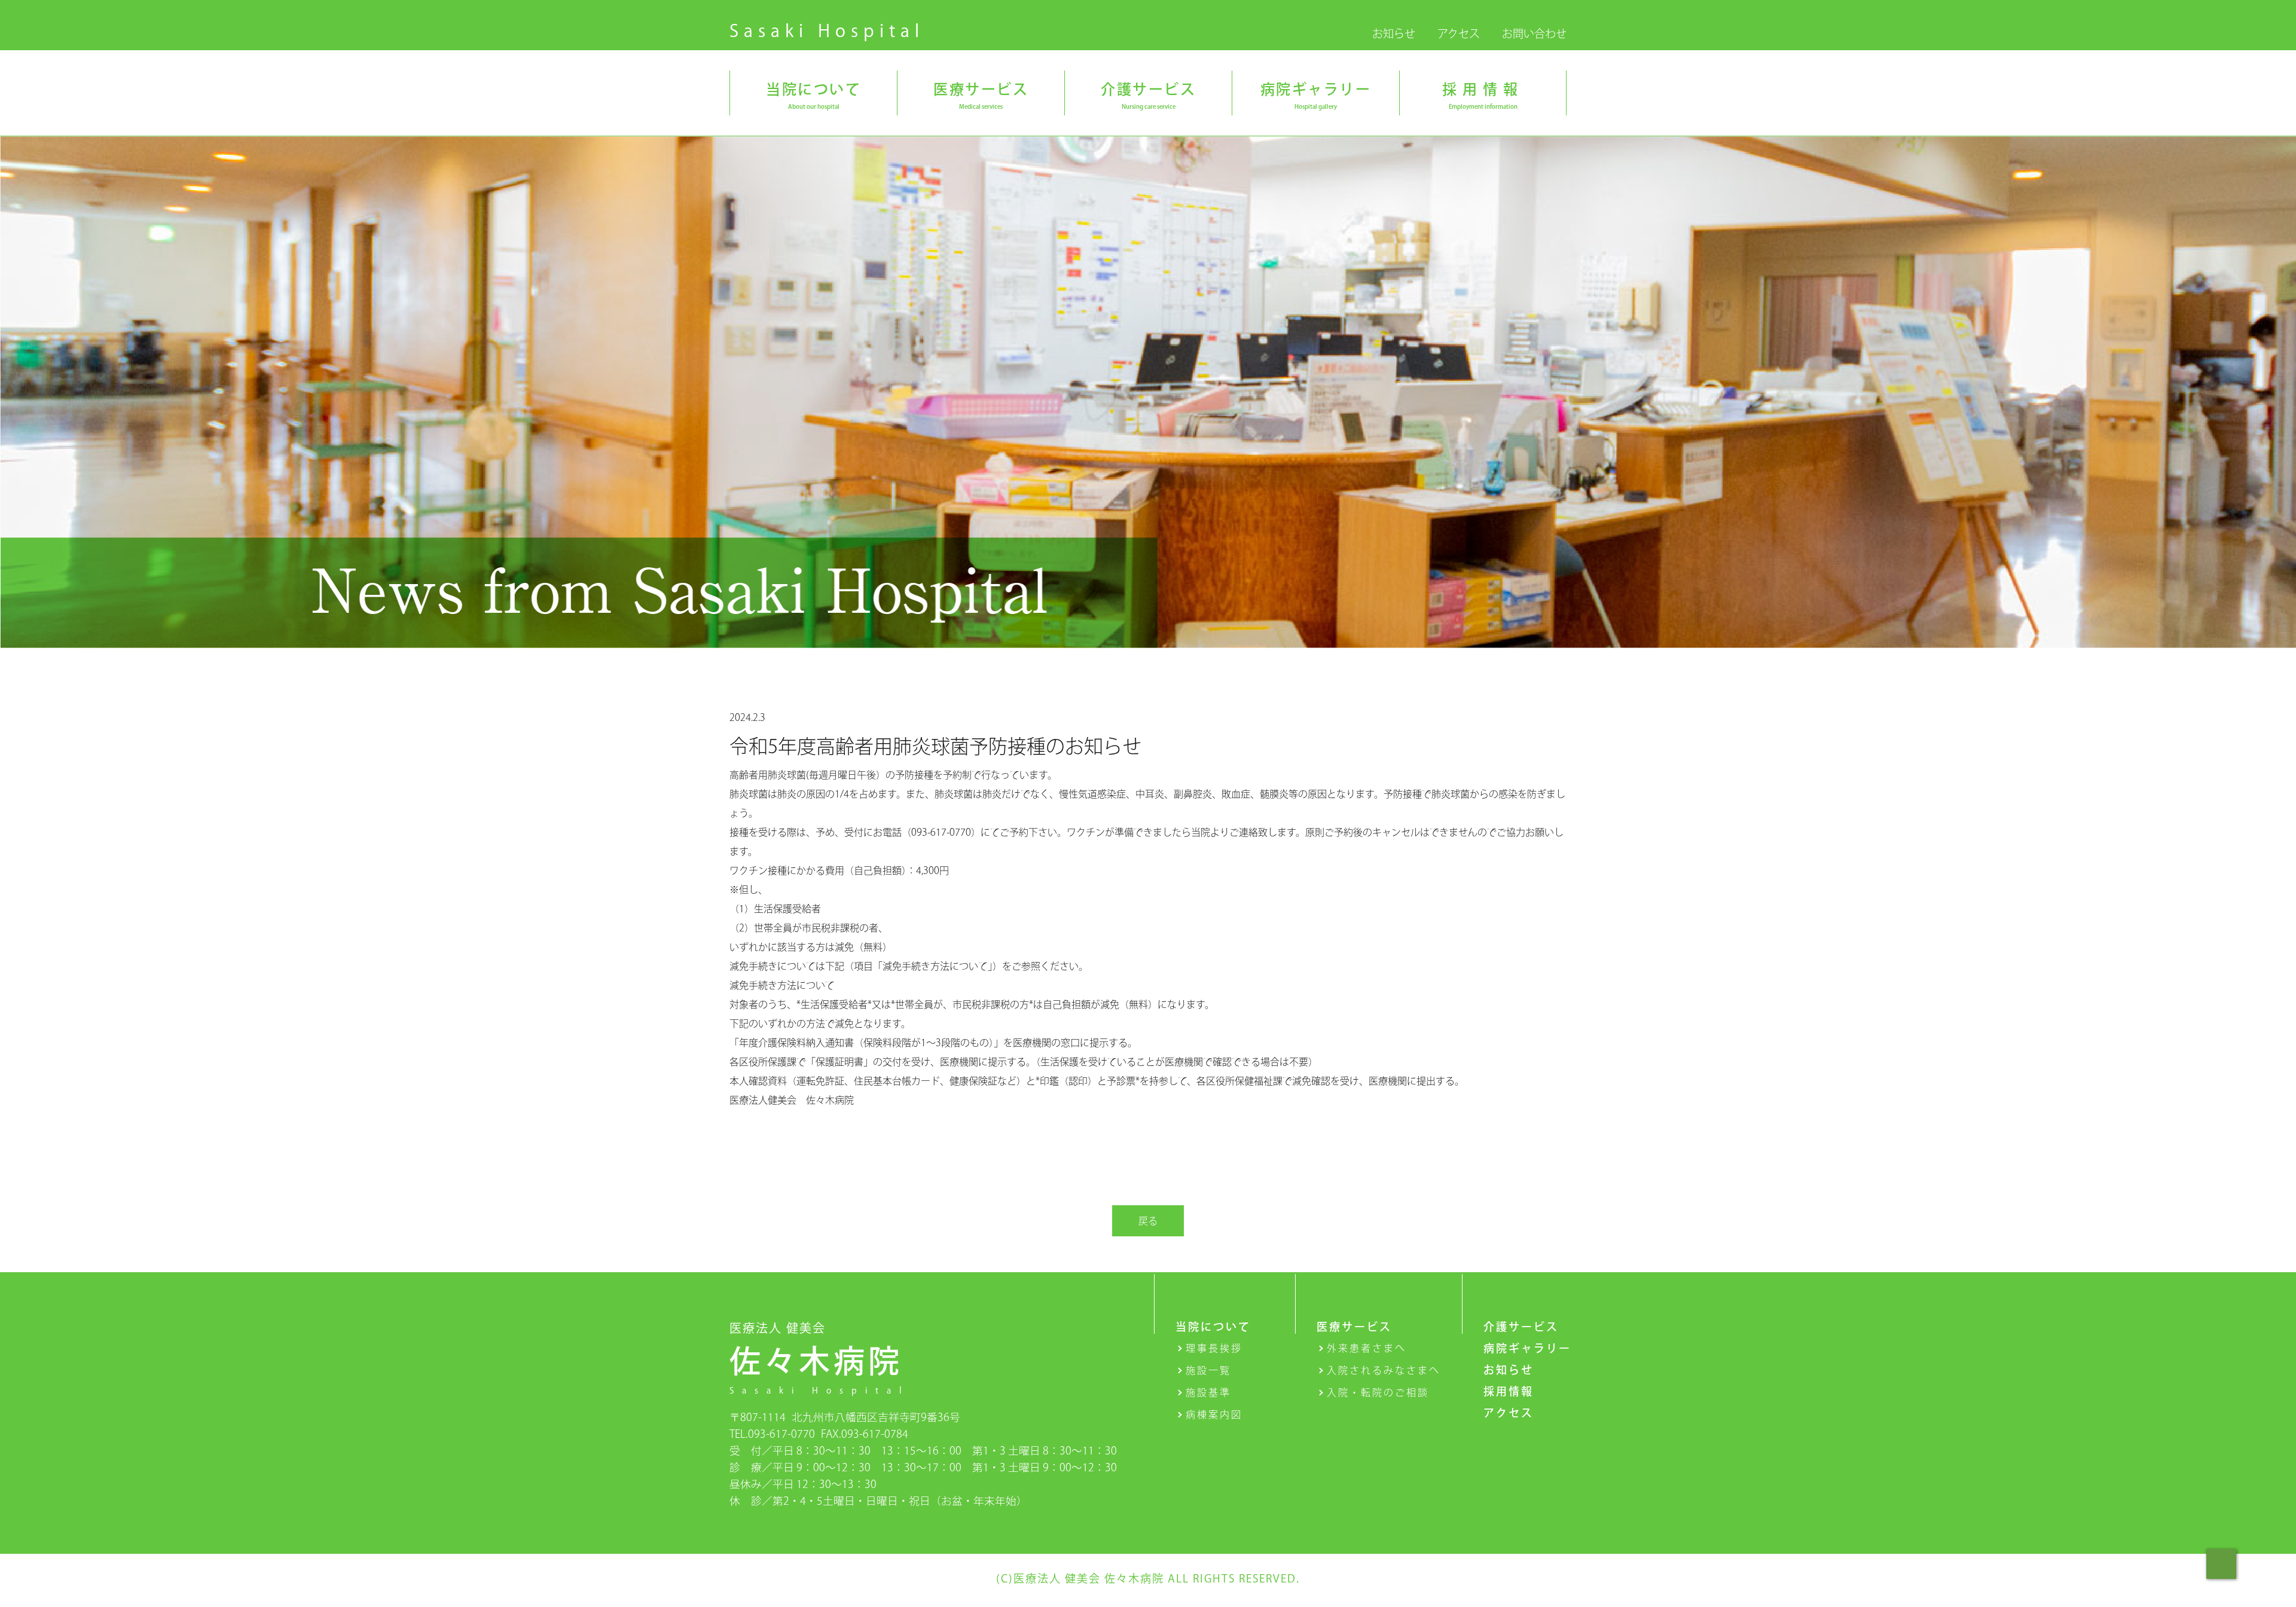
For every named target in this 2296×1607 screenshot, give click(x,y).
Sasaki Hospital (827, 30)
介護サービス (1521, 1327)
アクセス (1459, 33)
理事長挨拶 (1214, 1348)
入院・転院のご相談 (1378, 1392)
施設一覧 (1208, 1370)
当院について (1213, 1327)
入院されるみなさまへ (1384, 1370)
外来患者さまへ (1367, 1348)
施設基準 (1208, 1392)
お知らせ (1394, 33)
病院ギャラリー (1527, 1348)
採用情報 (1509, 1391)
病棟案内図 (1214, 1414)
